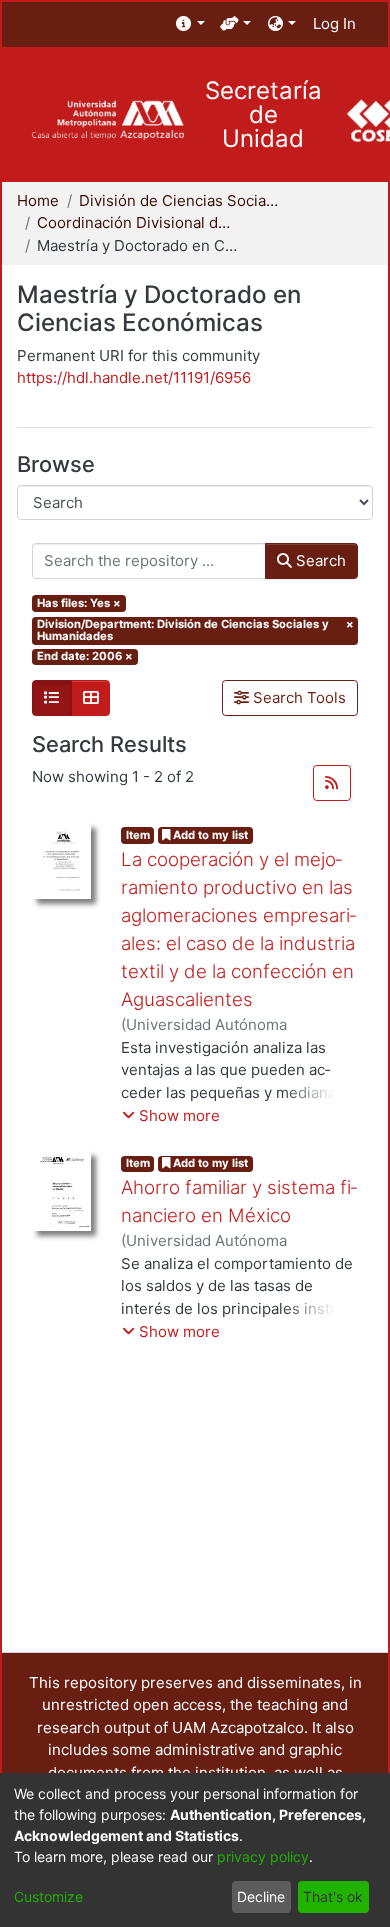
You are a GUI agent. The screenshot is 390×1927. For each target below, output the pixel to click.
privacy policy (263, 1856)
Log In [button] (335, 23)
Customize (48, 1896)
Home (38, 200)
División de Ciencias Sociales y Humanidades (179, 200)
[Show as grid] (91, 698)
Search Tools (297, 697)
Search (319, 560)
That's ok (333, 1896)
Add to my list (209, 835)
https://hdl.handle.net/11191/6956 (134, 377)
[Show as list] (52, 698)
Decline (261, 1896)
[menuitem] (190, 24)
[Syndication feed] (332, 783)
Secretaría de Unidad (263, 115)
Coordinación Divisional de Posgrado (137, 222)
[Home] (107, 120)
